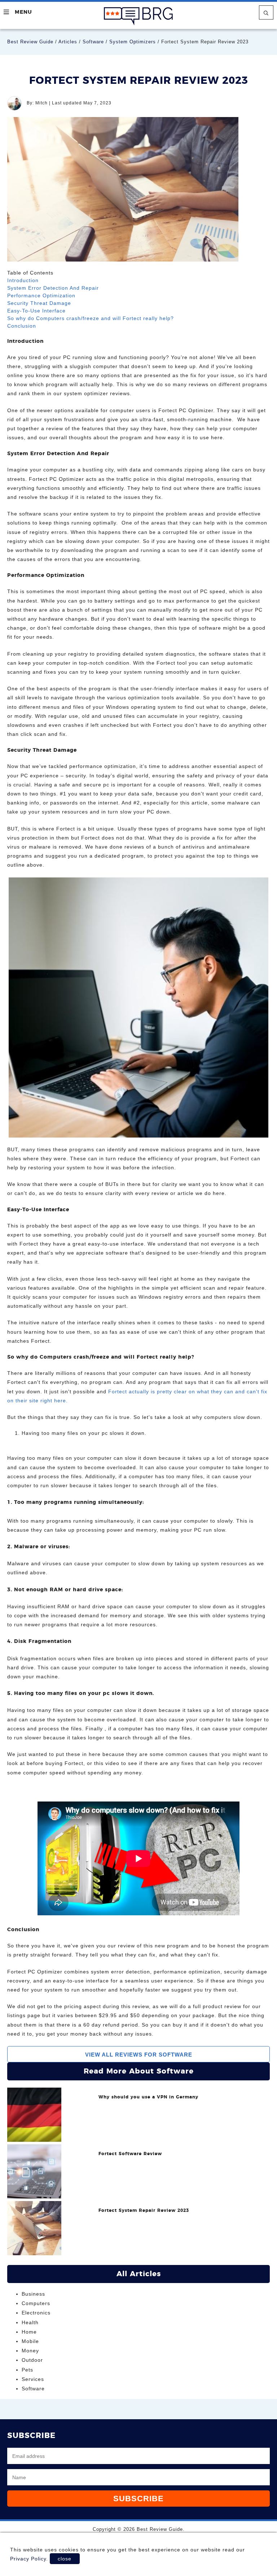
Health (30, 2322)
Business (33, 2294)
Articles (68, 42)
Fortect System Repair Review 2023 (144, 2211)
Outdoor (32, 2360)
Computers (36, 2303)
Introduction (23, 280)
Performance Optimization (41, 295)
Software (93, 42)
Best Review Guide (30, 42)
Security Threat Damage (39, 303)
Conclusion (22, 326)
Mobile (30, 2341)
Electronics (36, 2313)
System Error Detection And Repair (53, 288)
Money (30, 2351)
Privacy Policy (28, 2559)
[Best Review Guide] (138, 16)
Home (29, 2332)
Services (33, 2379)
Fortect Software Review (130, 2154)
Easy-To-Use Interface (36, 311)
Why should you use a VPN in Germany (148, 2097)
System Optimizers (133, 42)
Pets (27, 2370)
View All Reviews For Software (139, 2055)
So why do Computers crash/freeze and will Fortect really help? (91, 318)
